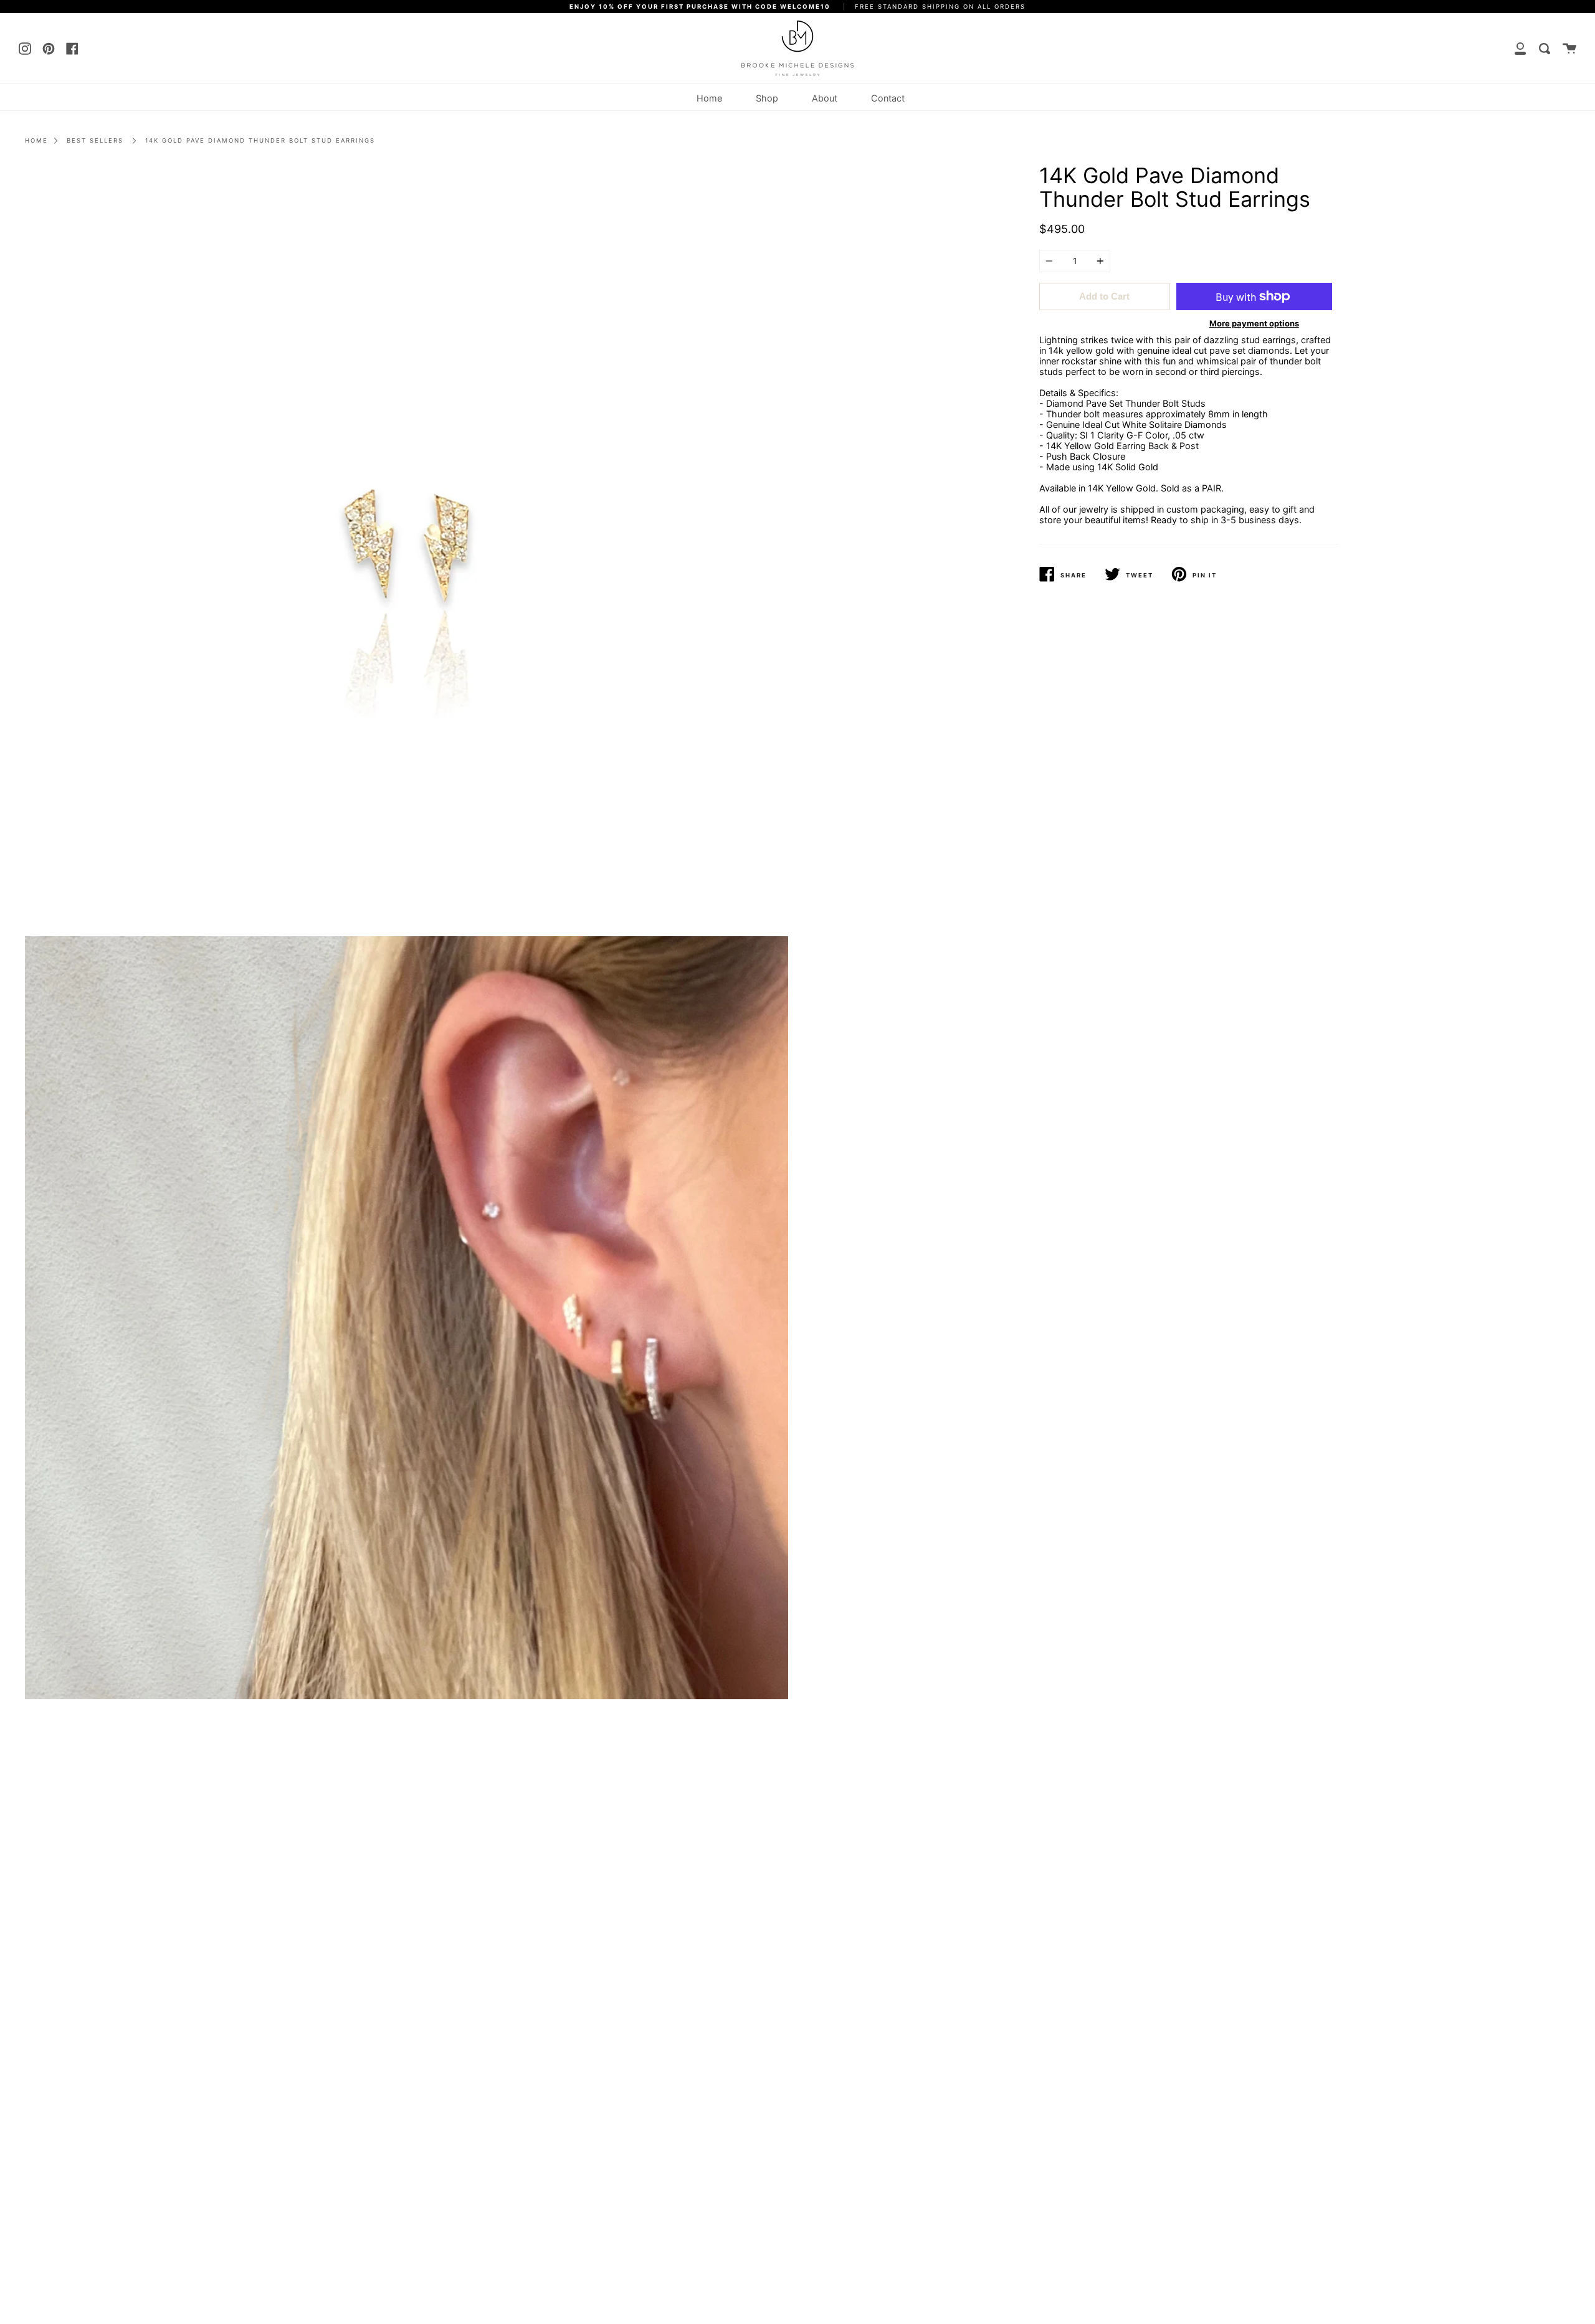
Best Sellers (95, 140)
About (825, 98)
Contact (888, 98)
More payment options (1254, 323)
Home (709, 98)
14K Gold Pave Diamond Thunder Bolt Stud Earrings (260, 140)
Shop (767, 98)
